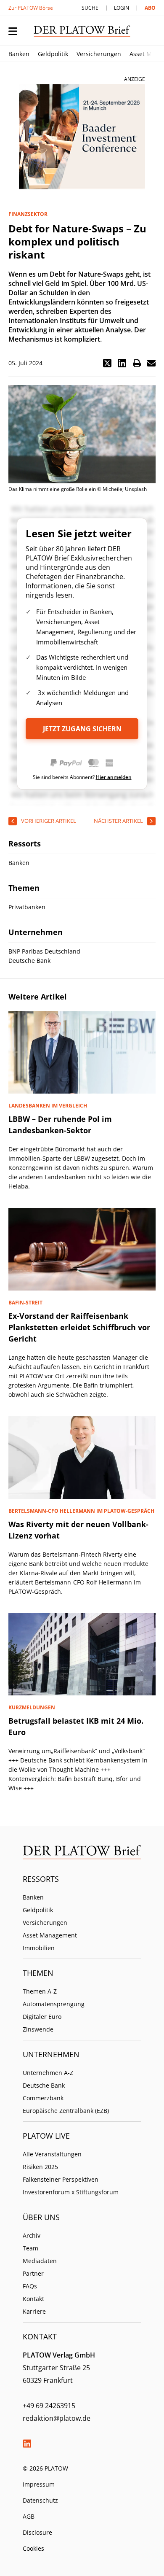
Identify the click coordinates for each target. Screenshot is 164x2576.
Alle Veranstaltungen (52, 2154)
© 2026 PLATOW (45, 2468)
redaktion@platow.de (57, 2418)
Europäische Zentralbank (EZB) (66, 2111)
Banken (19, 54)
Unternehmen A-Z (48, 2073)
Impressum (39, 2484)
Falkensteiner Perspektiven (61, 2179)
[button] (107, 363)
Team (30, 2248)
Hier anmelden (114, 777)
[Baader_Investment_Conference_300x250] (82, 137)
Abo (150, 8)
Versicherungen (99, 54)
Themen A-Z (40, 1991)
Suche (90, 8)
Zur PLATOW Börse (31, 8)
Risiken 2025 (40, 2167)
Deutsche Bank (44, 2085)
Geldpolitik (53, 54)
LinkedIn (27, 2444)
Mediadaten (40, 2261)
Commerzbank (43, 2098)
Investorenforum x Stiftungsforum (71, 2192)
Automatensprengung (54, 2004)
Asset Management (50, 1935)
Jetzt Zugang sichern (82, 729)
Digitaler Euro (42, 2017)
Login (122, 8)
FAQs (30, 2286)
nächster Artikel (118, 821)
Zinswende (38, 2029)
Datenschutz (40, 2500)
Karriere (34, 2311)
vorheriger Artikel (49, 821)
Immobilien (39, 1948)
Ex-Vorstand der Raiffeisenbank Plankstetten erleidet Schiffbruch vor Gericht (79, 1327)
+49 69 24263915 (49, 2406)
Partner (33, 2273)
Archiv (32, 2235)
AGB (29, 2516)
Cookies (33, 2548)
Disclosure (37, 2532)
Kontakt (33, 2299)
